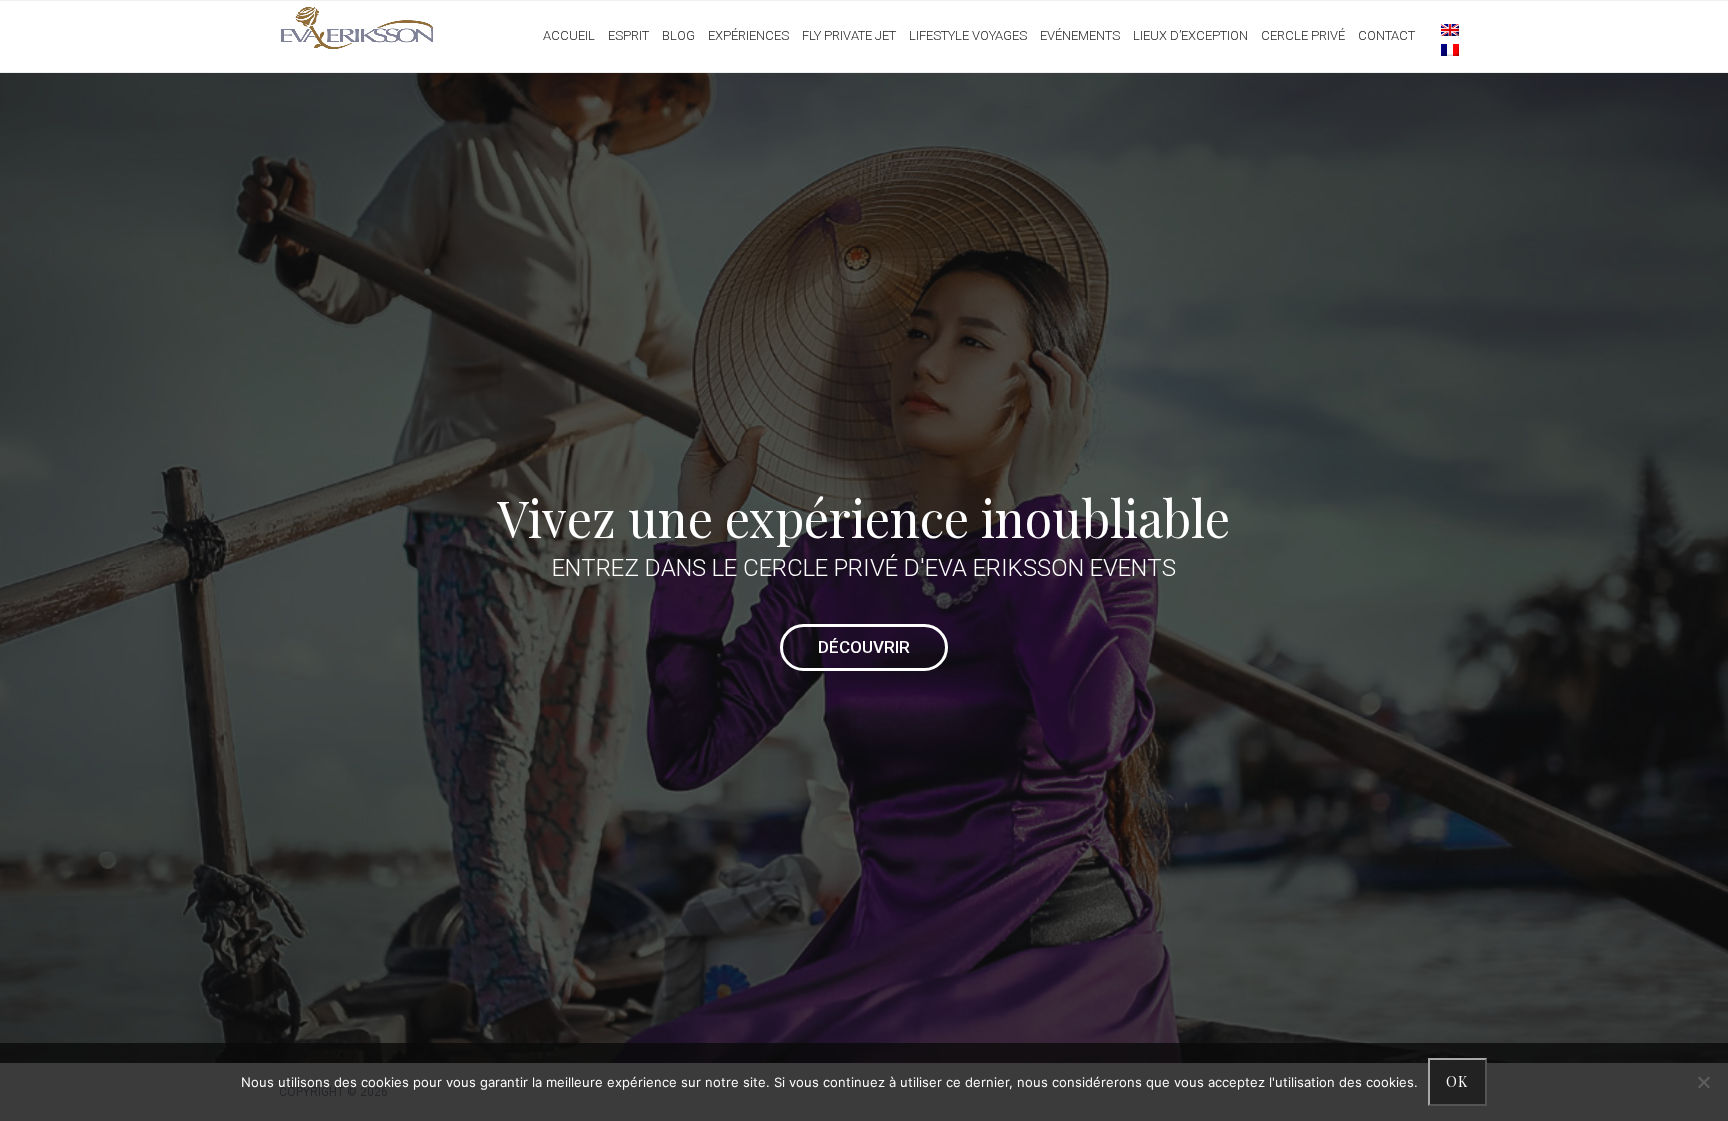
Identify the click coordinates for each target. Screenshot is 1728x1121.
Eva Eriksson (357, 29)
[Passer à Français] (1440, 49)
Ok (1457, 1081)
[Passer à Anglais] (1440, 29)
